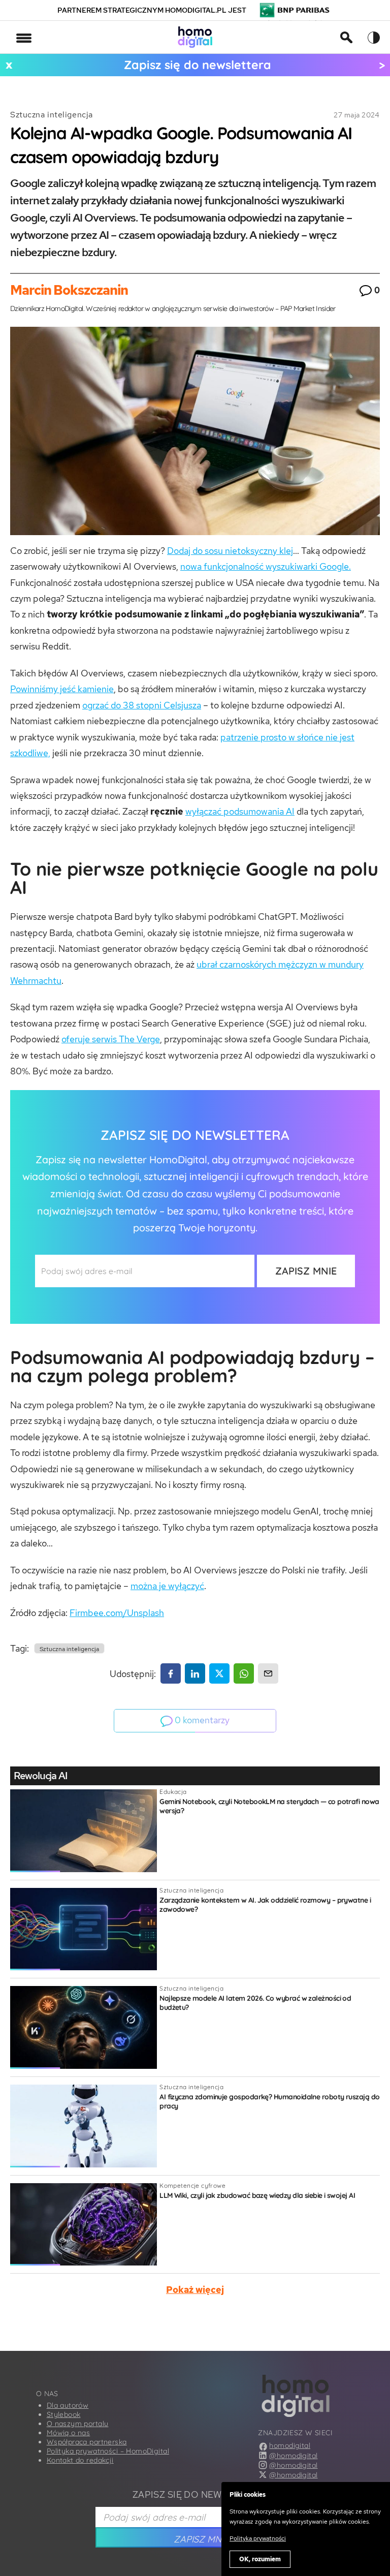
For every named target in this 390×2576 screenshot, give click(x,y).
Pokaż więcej (195, 2290)
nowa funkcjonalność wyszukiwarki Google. (266, 566)
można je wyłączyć (167, 1586)
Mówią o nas (69, 2433)
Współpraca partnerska (87, 2442)
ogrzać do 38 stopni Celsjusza (142, 705)
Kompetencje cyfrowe (192, 2185)
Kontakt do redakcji (80, 2460)
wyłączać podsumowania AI (240, 811)
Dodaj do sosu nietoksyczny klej (230, 551)
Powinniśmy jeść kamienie (62, 689)
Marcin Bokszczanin (69, 290)
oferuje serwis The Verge (111, 1039)
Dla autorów (68, 2405)
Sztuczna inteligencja (52, 115)
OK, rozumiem (260, 2559)
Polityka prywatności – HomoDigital (108, 2451)
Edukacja (173, 1792)
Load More (195, 2327)
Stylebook (64, 2414)
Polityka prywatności (258, 2538)
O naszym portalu (78, 2424)
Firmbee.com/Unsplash (117, 1613)
